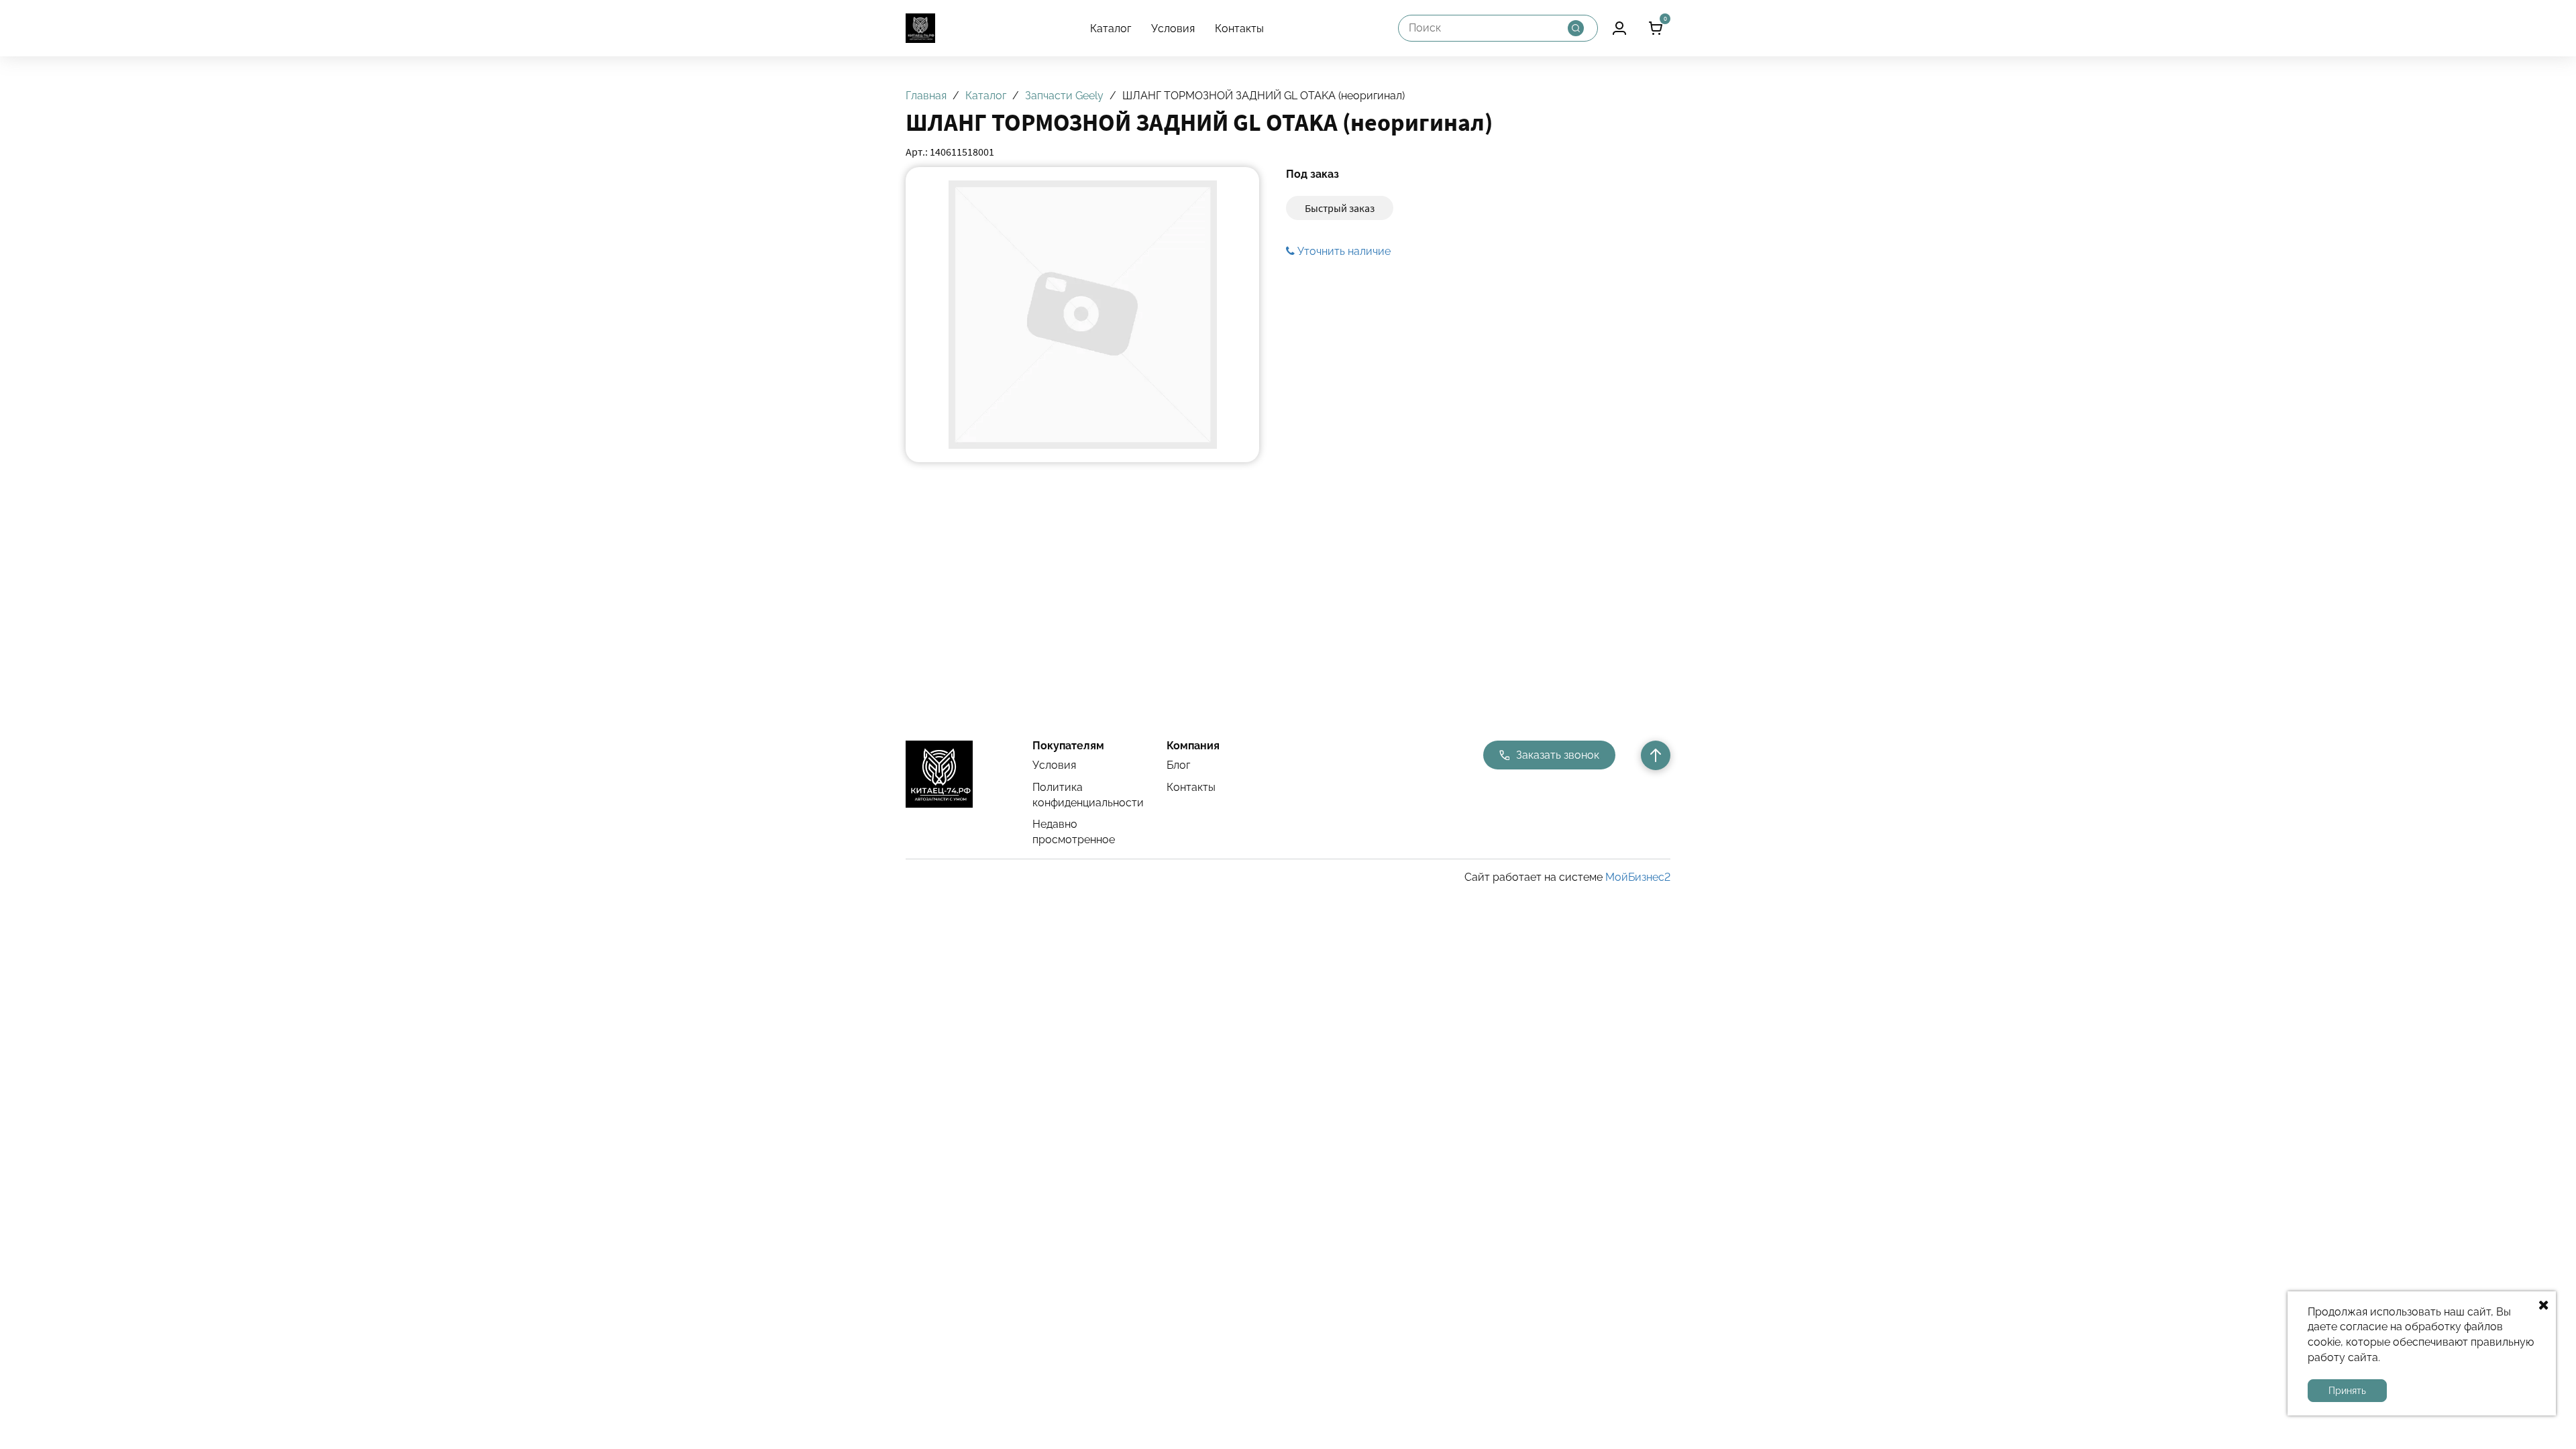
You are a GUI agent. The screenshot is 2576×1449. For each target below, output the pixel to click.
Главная (926, 96)
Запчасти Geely (1064, 96)
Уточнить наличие (1343, 251)
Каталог (1111, 29)
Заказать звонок (1558, 755)
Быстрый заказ (1340, 208)
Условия (1173, 29)
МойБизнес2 (1638, 877)
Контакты (1239, 29)
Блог (1178, 765)
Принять (2347, 1391)
